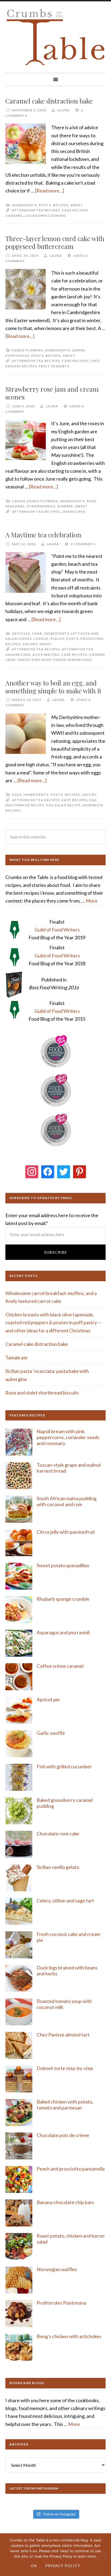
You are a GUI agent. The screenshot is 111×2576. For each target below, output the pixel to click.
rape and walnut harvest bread (69, 1468)
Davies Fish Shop (34, 660)
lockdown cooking (45, 216)
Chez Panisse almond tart (63, 2035)
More (92, 901)
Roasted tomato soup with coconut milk (64, 2004)
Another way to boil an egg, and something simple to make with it (53, 687)
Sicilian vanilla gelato (58, 1867)
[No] (104, 2555)
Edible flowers (27, 350)
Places (57, 639)
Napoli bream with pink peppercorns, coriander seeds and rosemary (68, 1437)
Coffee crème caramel (60, 1666)
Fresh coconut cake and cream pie (68, 1937)
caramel (14, 216)
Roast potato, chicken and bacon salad (71, 2239)
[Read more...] (50, 191)
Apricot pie (48, 1699)
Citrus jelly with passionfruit (66, 1532)
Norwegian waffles (57, 2269)
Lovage (41, 639)
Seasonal (15, 506)
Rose (92, 501)
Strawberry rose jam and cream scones (52, 393)
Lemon (78, 350)
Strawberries (41, 506)
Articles (21, 633)
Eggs (17, 795)
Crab (37, 633)
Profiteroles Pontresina (61, 2303)
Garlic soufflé (51, 1733)
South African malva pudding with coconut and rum (67, 1501)
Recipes (61, 205)
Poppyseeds (17, 356)
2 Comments (83, 544)
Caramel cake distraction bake (49, 101)
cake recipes (75, 210)
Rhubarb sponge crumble (63, 1599)
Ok (34, 2566)
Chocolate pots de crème (63, 2135)
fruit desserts (54, 366)
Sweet (77, 205)
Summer (65, 506)
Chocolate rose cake (58, 1833)
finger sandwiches (72, 660)
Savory (30, 644)
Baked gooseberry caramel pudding (65, 1803)
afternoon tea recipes (36, 210)
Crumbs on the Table (55, 37)
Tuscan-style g (52, 1465)
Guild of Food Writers (57, 930)
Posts (45, 205)
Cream (18, 501)
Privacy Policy (63, 2566)
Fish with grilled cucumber (64, 1766)
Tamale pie (17, 1357)
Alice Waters (46, 655)
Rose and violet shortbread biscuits (42, 1393)
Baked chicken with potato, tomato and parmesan (65, 2105)
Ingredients (24, 205)
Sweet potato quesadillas (63, 1565)
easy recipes (74, 800)
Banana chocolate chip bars (65, 2202)
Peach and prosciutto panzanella (71, 2169)
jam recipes (74, 512)
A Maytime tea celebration (43, 535)
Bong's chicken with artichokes (69, 2336)
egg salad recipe (63, 805)
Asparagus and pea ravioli (63, 1632)
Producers (92, 639)
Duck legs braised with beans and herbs (67, 1971)
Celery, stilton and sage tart (65, 1901)
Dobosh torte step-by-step (65, 2068)
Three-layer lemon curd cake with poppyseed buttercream (55, 242)
